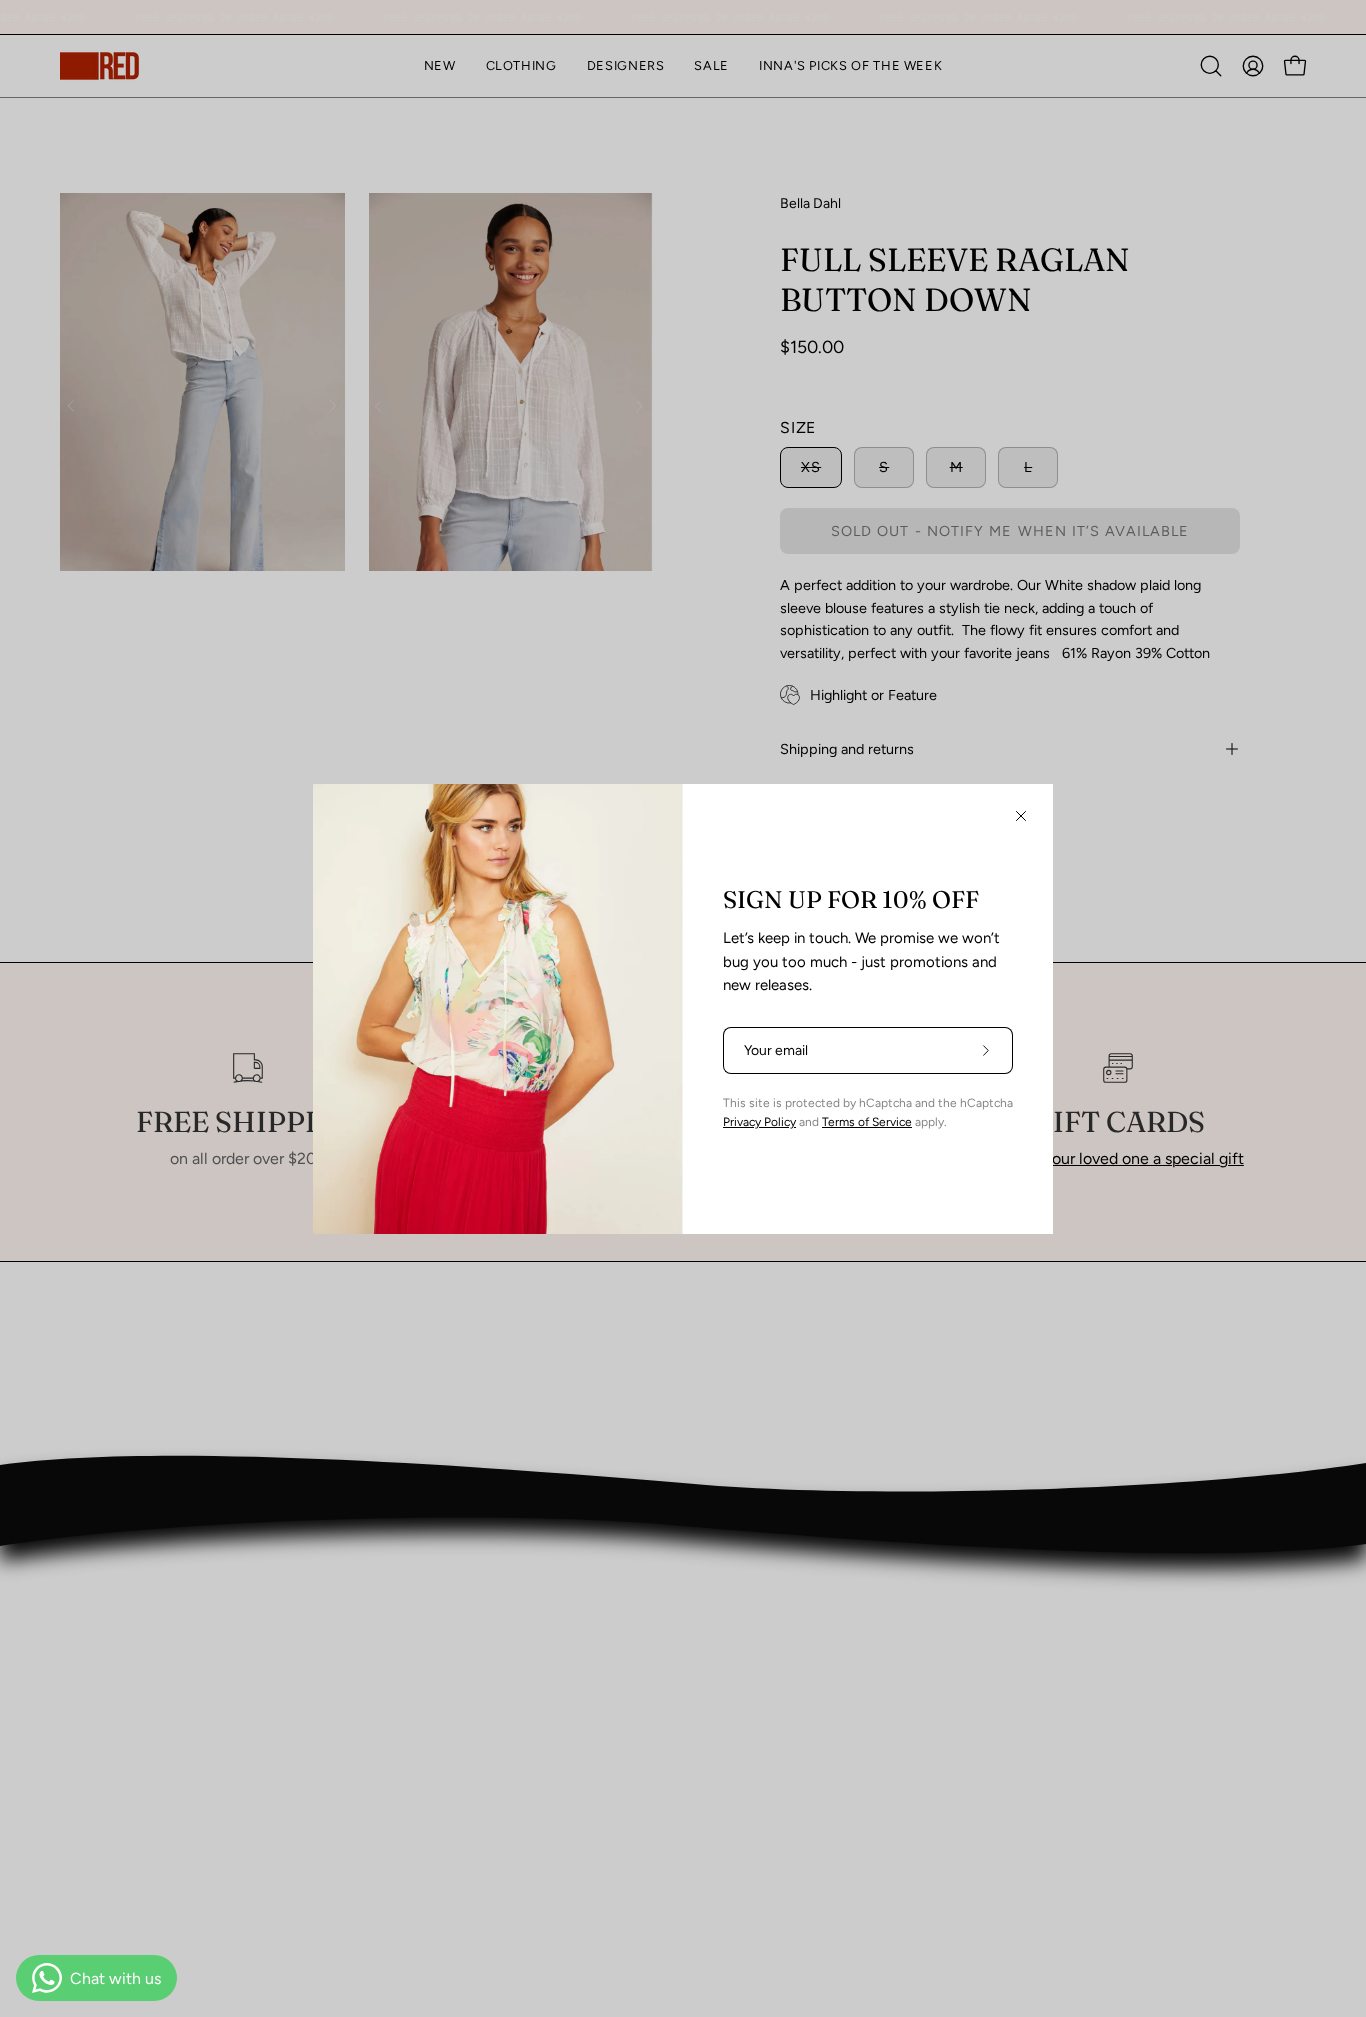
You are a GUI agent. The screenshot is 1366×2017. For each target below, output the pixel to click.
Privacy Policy (759, 1122)
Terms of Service (867, 1122)
